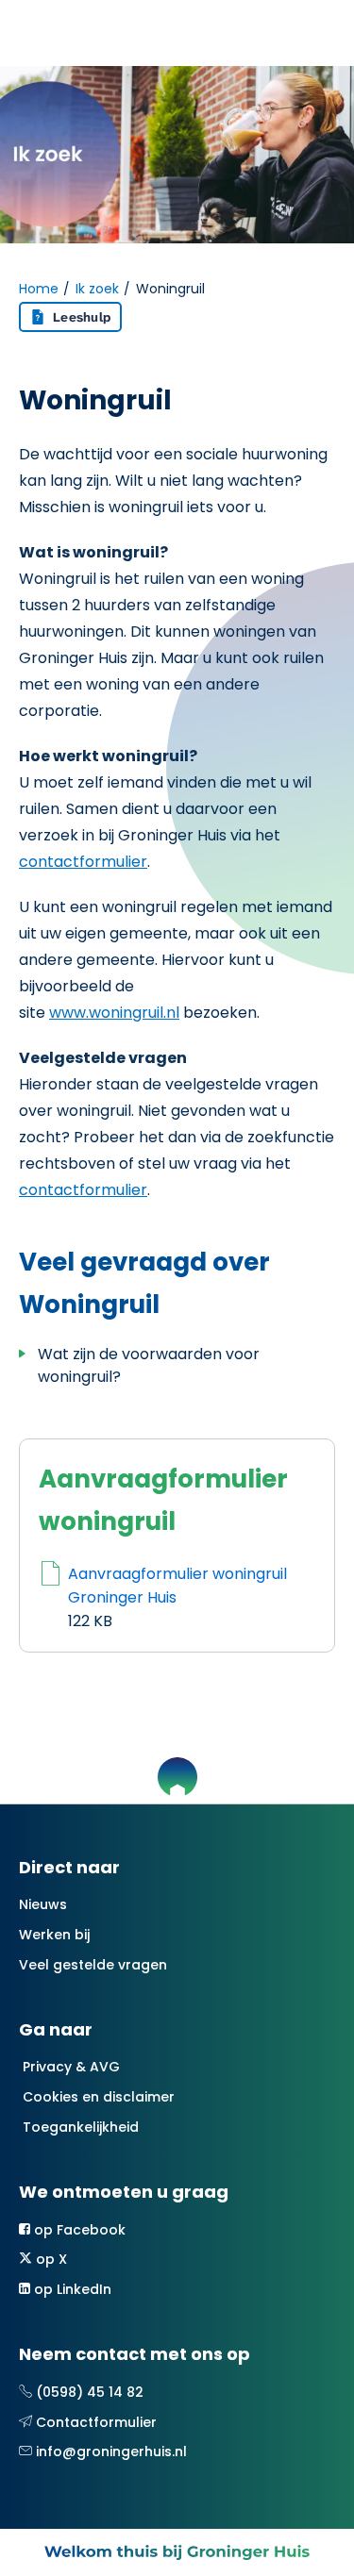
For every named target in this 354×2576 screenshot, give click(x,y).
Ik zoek (97, 289)
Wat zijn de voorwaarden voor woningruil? (149, 1365)
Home (39, 289)
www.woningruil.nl (114, 1013)
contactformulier (83, 862)
